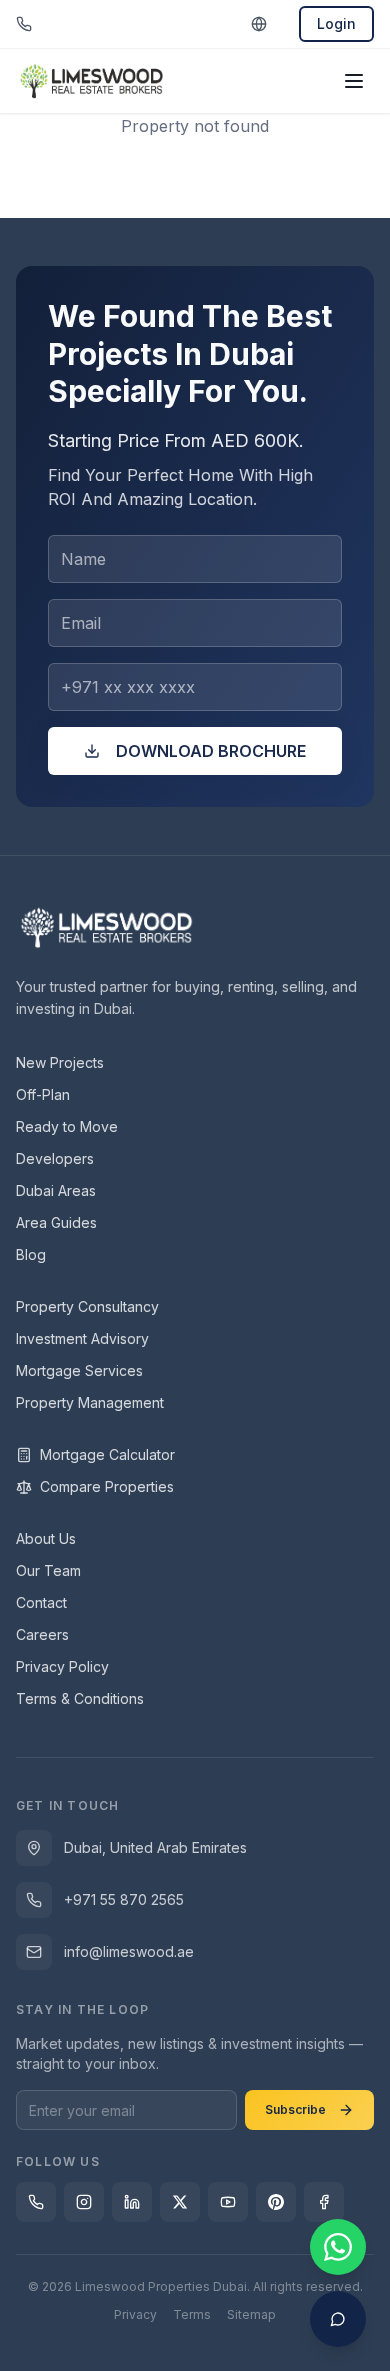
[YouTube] (228, 2202)
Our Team (48, 1570)
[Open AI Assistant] (338, 2319)
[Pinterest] (276, 2202)
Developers (55, 1158)
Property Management (90, 1402)
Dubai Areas (56, 1190)
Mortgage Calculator (107, 1454)
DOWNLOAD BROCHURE (211, 751)
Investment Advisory (82, 1338)
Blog (31, 1254)
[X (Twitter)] (180, 2202)
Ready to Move (67, 1126)
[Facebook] (324, 2202)
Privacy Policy (62, 1666)
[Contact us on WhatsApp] (338, 2247)
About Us (46, 1538)
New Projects (60, 1062)
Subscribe (295, 2109)
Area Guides (56, 1222)
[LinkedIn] (132, 2202)
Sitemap (251, 2314)
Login (336, 23)
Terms (192, 2314)
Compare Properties (107, 1486)
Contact (41, 1602)
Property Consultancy (87, 1306)
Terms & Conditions (80, 1698)
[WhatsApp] (36, 2202)
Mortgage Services (79, 1370)
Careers (42, 1634)
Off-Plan (43, 1094)
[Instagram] (84, 2202)
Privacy (135, 2314)
